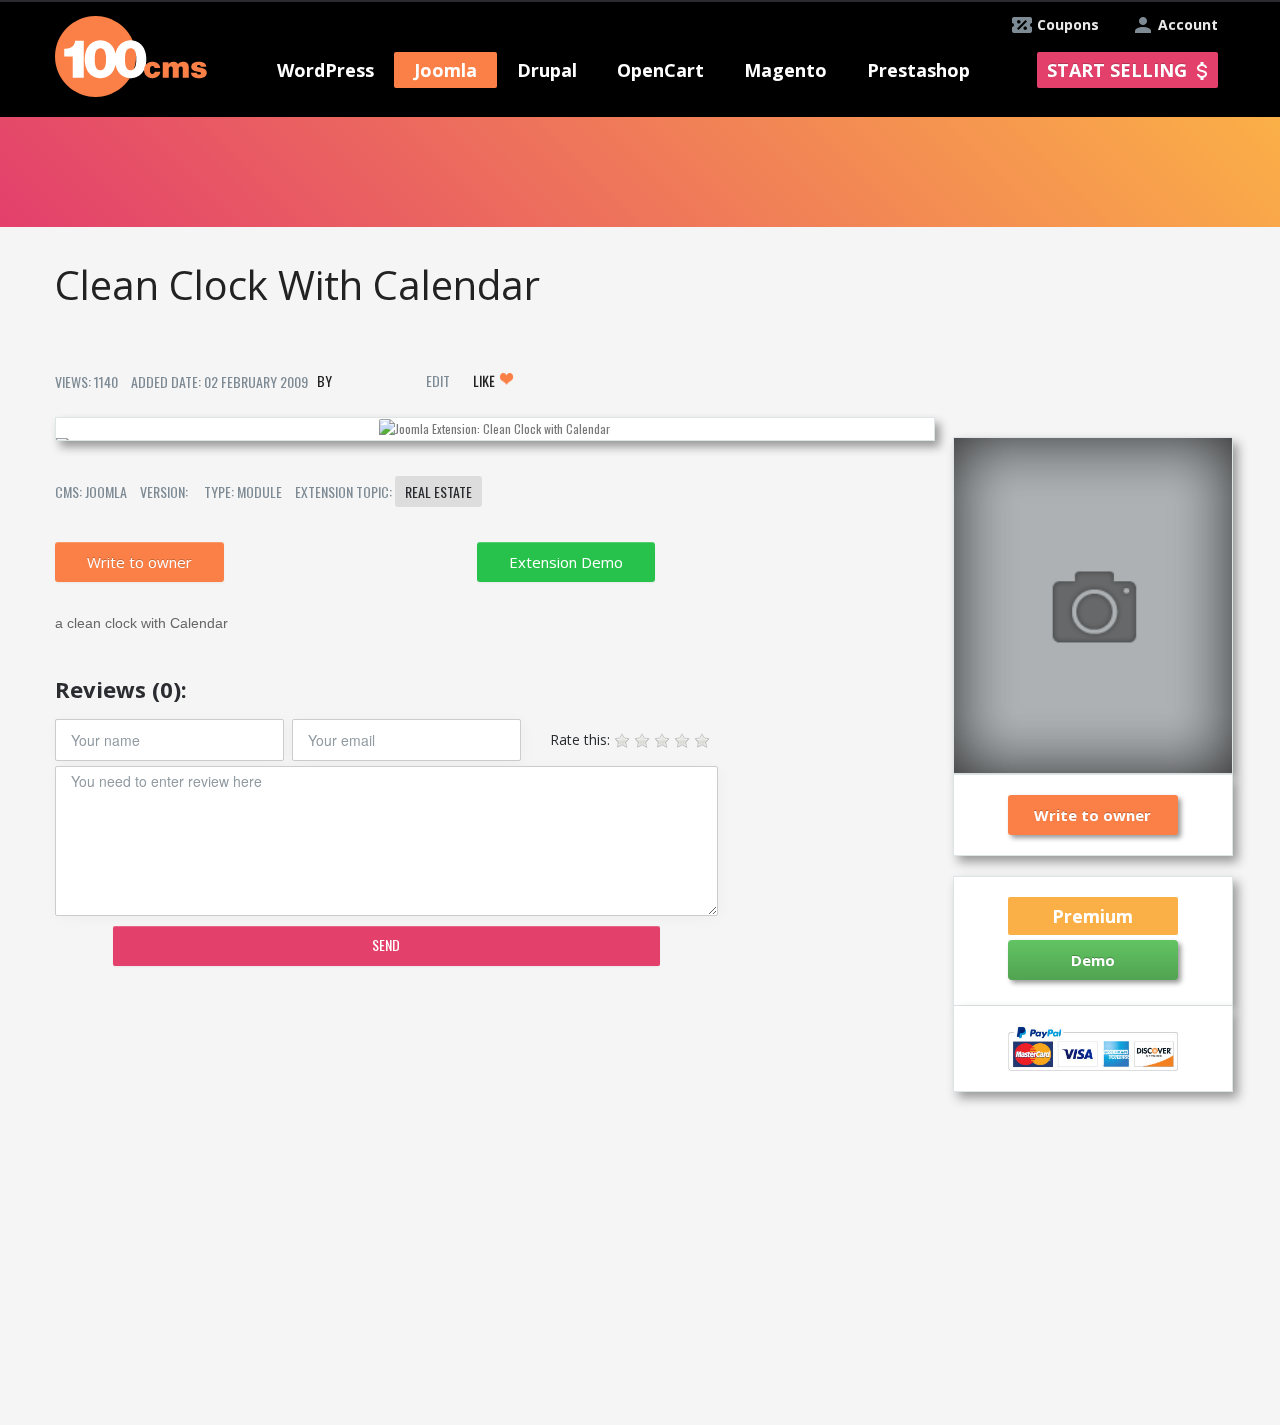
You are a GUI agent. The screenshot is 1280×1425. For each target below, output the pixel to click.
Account (1188, 24)
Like (485, 380)
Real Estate (438, 491)
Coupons (1068, 24)
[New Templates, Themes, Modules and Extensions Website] (131, 54)
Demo (1093, 960)
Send (386, 944)
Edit (438, 380)
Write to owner (139, 562)
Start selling (1117, 70)
